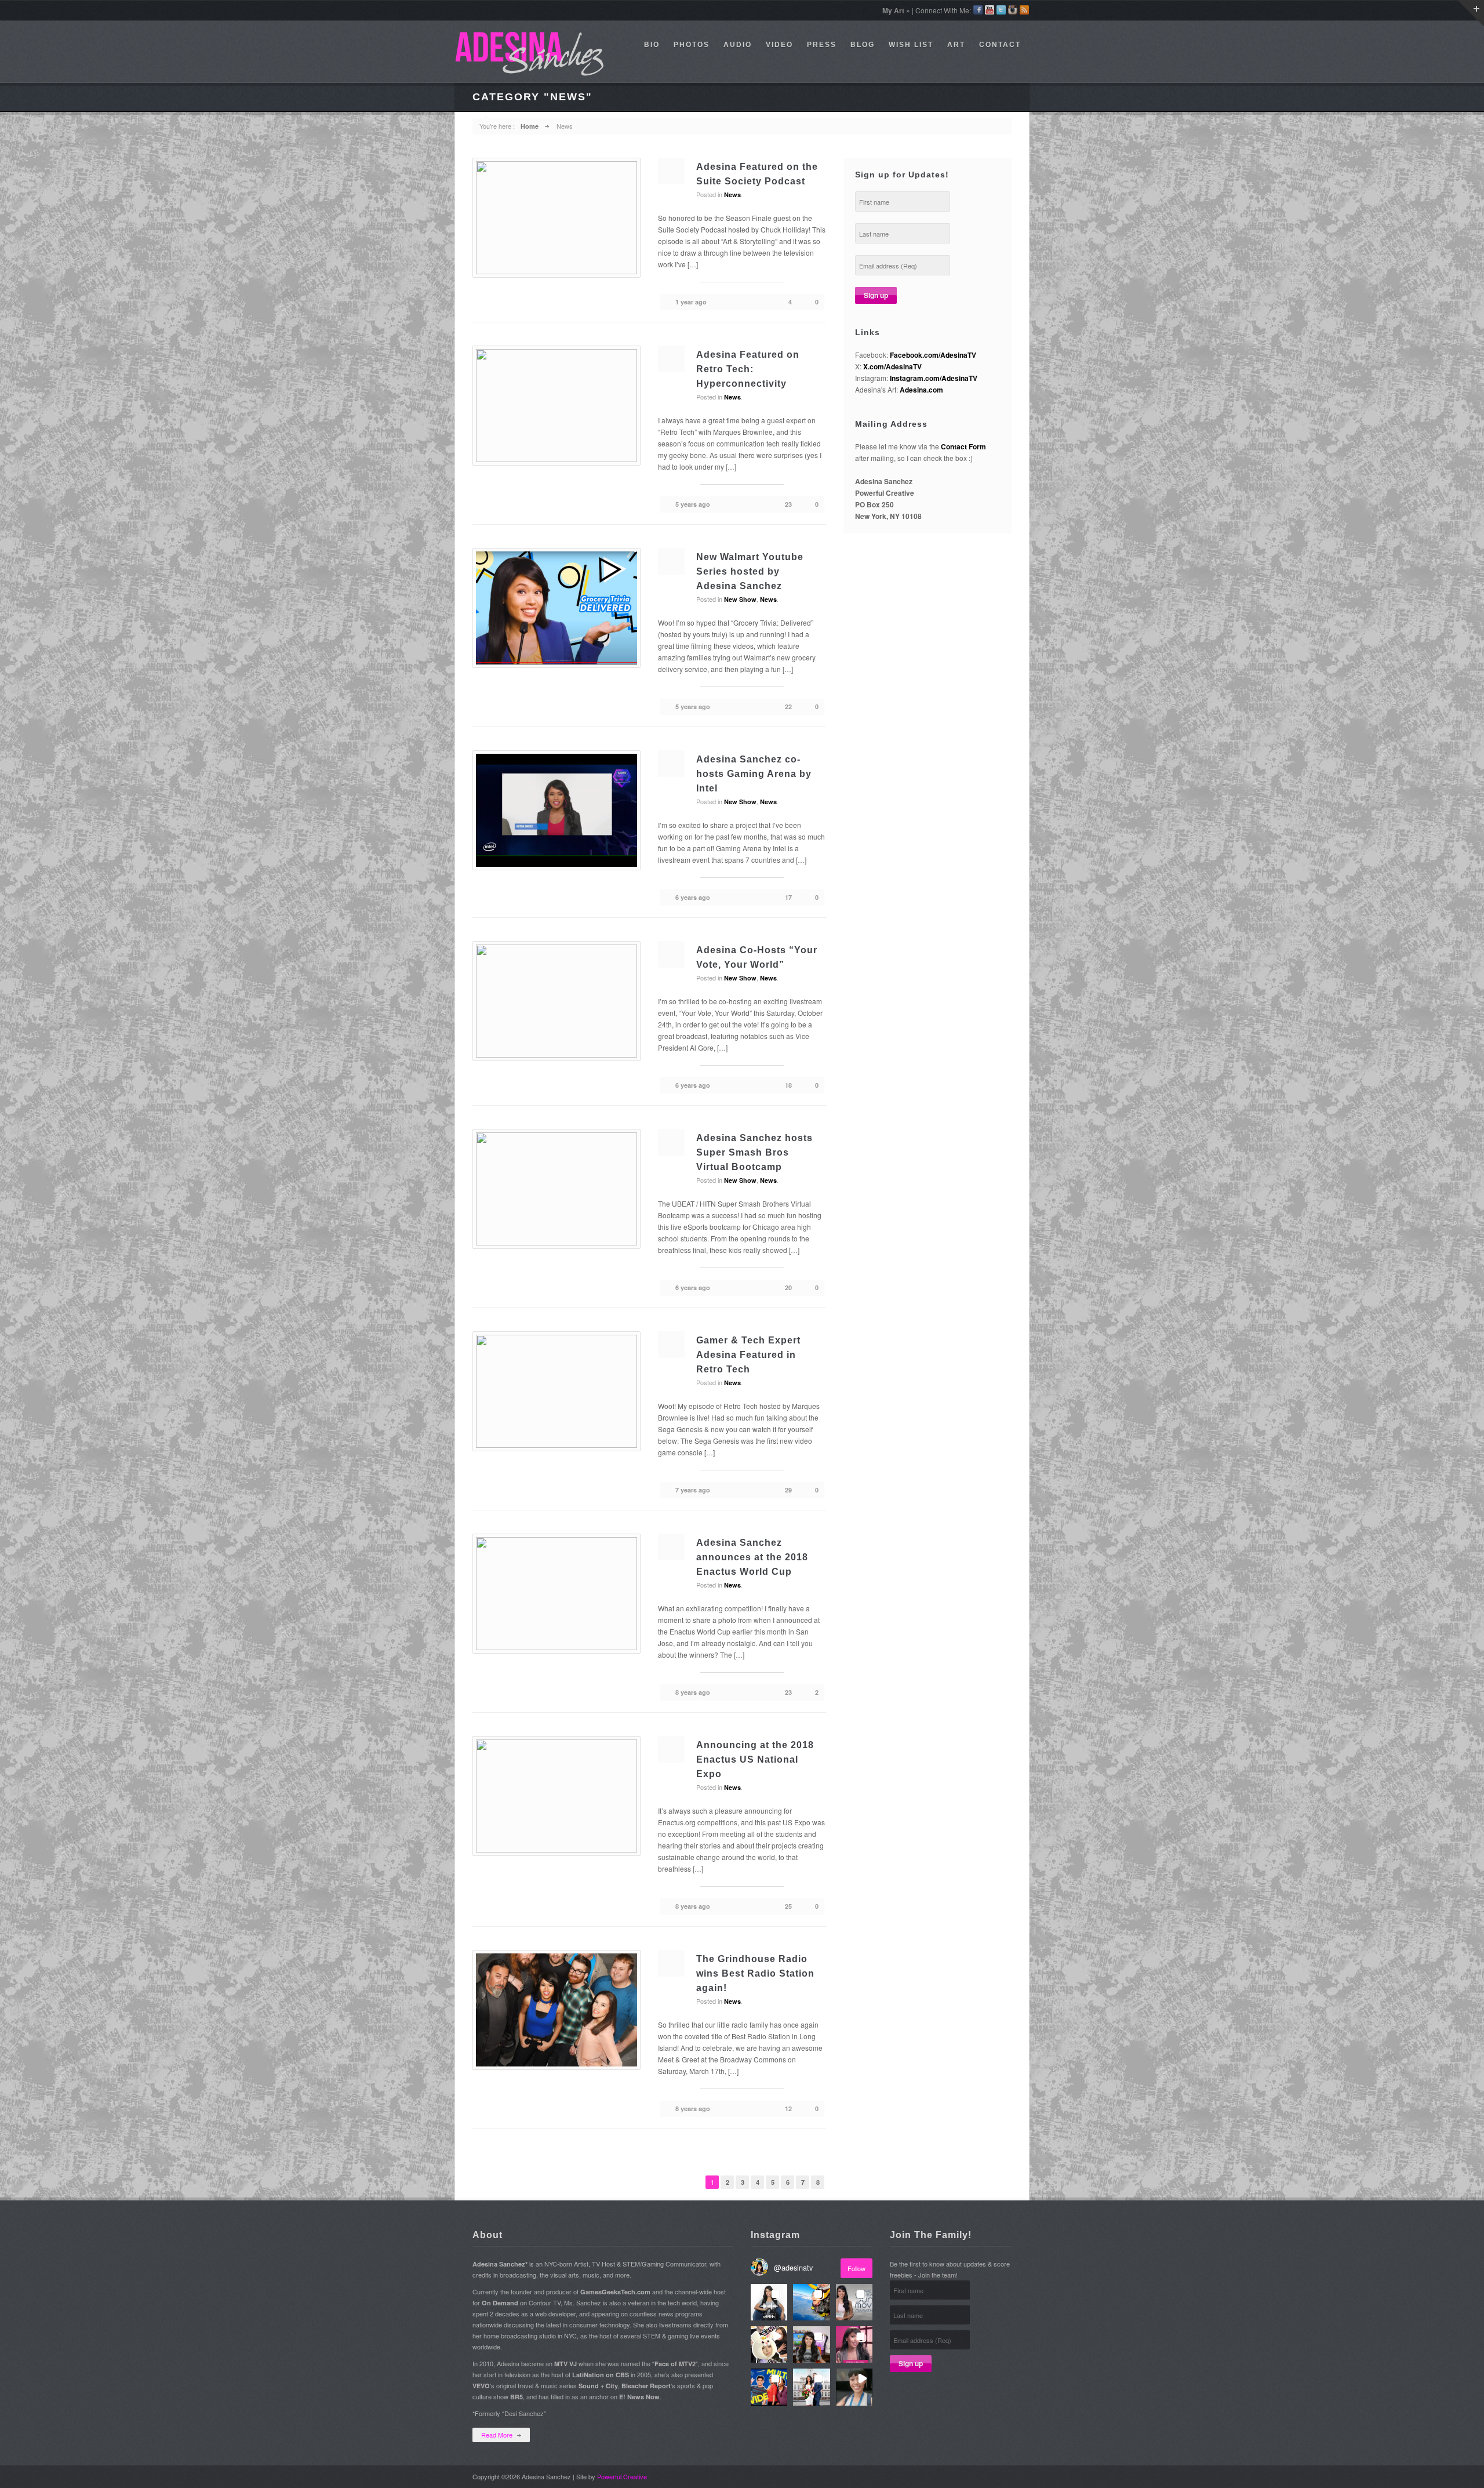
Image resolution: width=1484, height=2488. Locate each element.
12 (788, 2109)
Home (530, 126)
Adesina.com (921, 390)
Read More (497, 2435)
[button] (769, 2302)
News (732, 195)
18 (788, 1085)
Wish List (911, 45)
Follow (856, 2268)
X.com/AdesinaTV (892, 366)
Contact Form (963, 446)
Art (956, 45)
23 (788, 504)
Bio (652, 45)
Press (822, 45)
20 (788, 1287)
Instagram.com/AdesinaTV (934, 378)
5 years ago (693, 504)
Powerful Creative (622, 2476)
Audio (738, 45)
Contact (1000, 45)
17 (788, 897)
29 (788, 1490)
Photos (692, 45)
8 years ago (693, 1692)
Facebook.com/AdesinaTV (933, 355)
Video (779, 45)
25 (788, 1906)
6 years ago (693, 897)
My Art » (896, 10)
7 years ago (693, 1490)
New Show (740, 599)
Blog (863, 45)
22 (788, 707)
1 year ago (691, 302)
